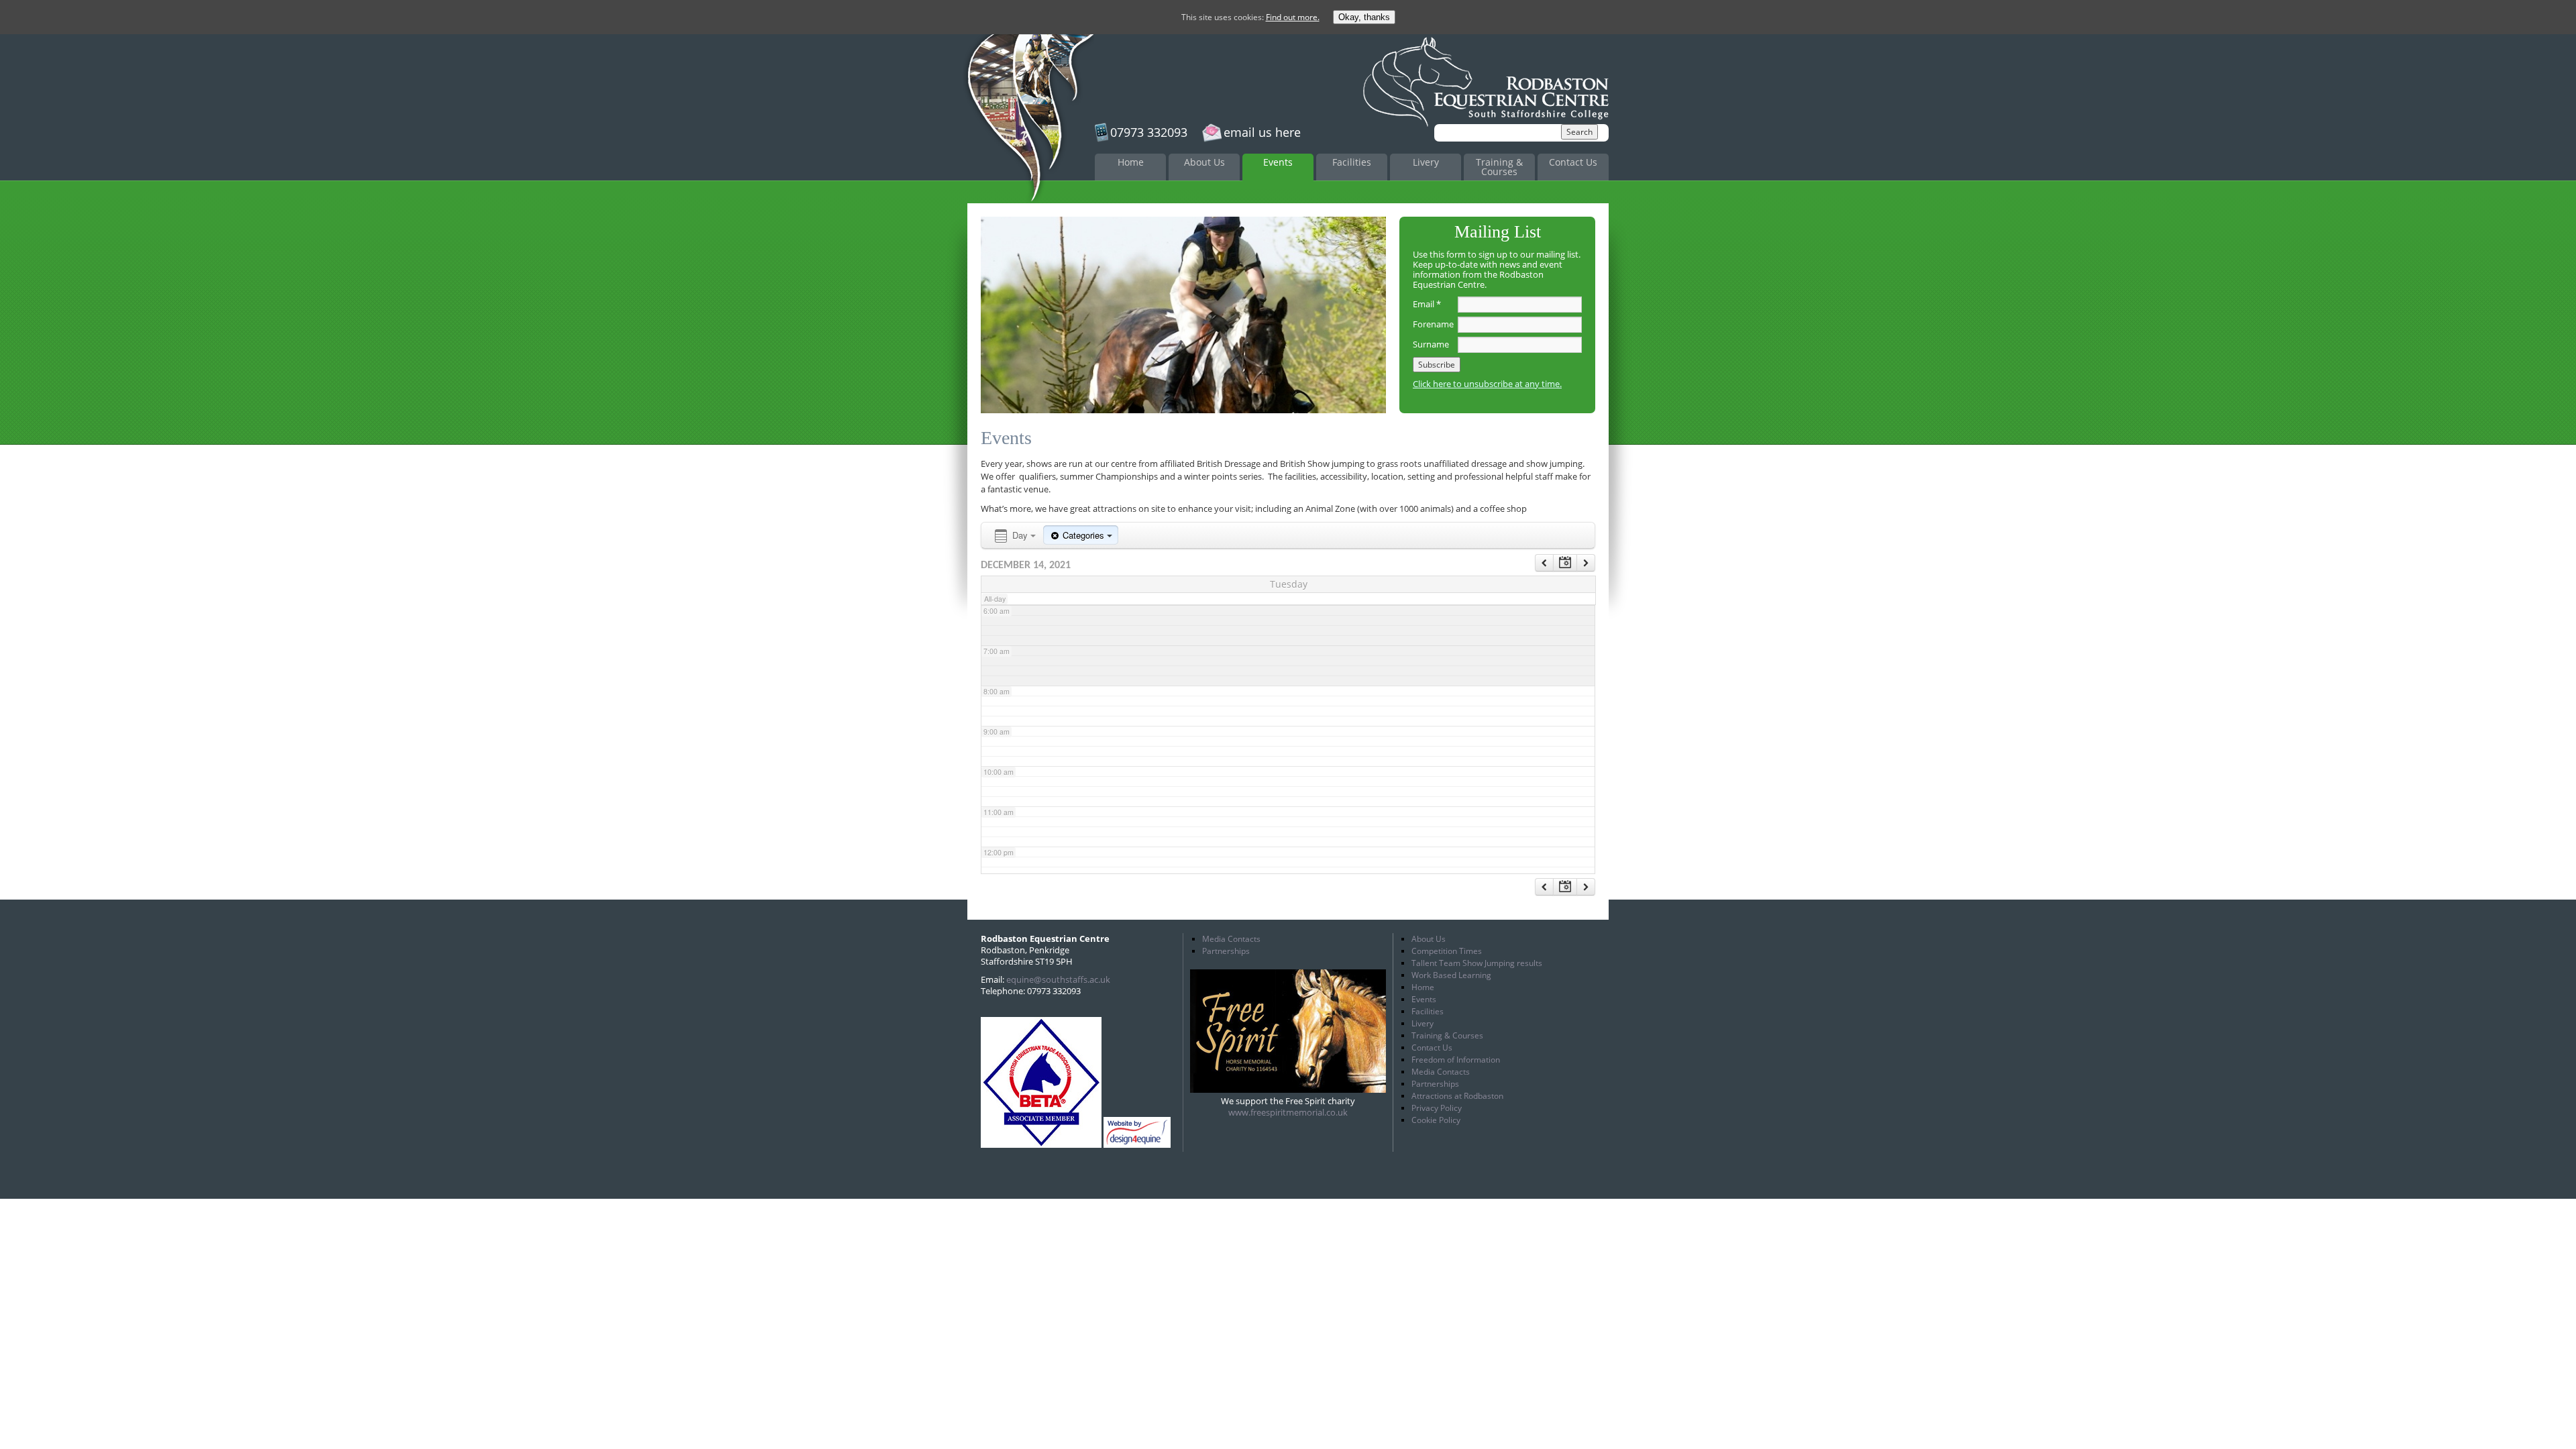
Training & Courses (1499, 167)
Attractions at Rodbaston (1457, 1096)
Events (1278, 162)
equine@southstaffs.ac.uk (1058, 979)
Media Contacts (1231, 939)
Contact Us (1573, 162)
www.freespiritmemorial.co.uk (1288, 1112)
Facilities (1352, 162)
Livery (1426, 162)
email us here (1262, 132)
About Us (1204, 162)
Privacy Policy (1437, 1108)
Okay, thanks (1364, 17)
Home (1131, 162)
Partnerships (1226, 951)
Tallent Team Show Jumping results (1477, 963)
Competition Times (1447, 951)
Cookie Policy (1436, 1120)
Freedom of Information (1456, 1060)
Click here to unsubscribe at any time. (1487, 384)
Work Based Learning (1451, 975)
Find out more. (1293, 17)
